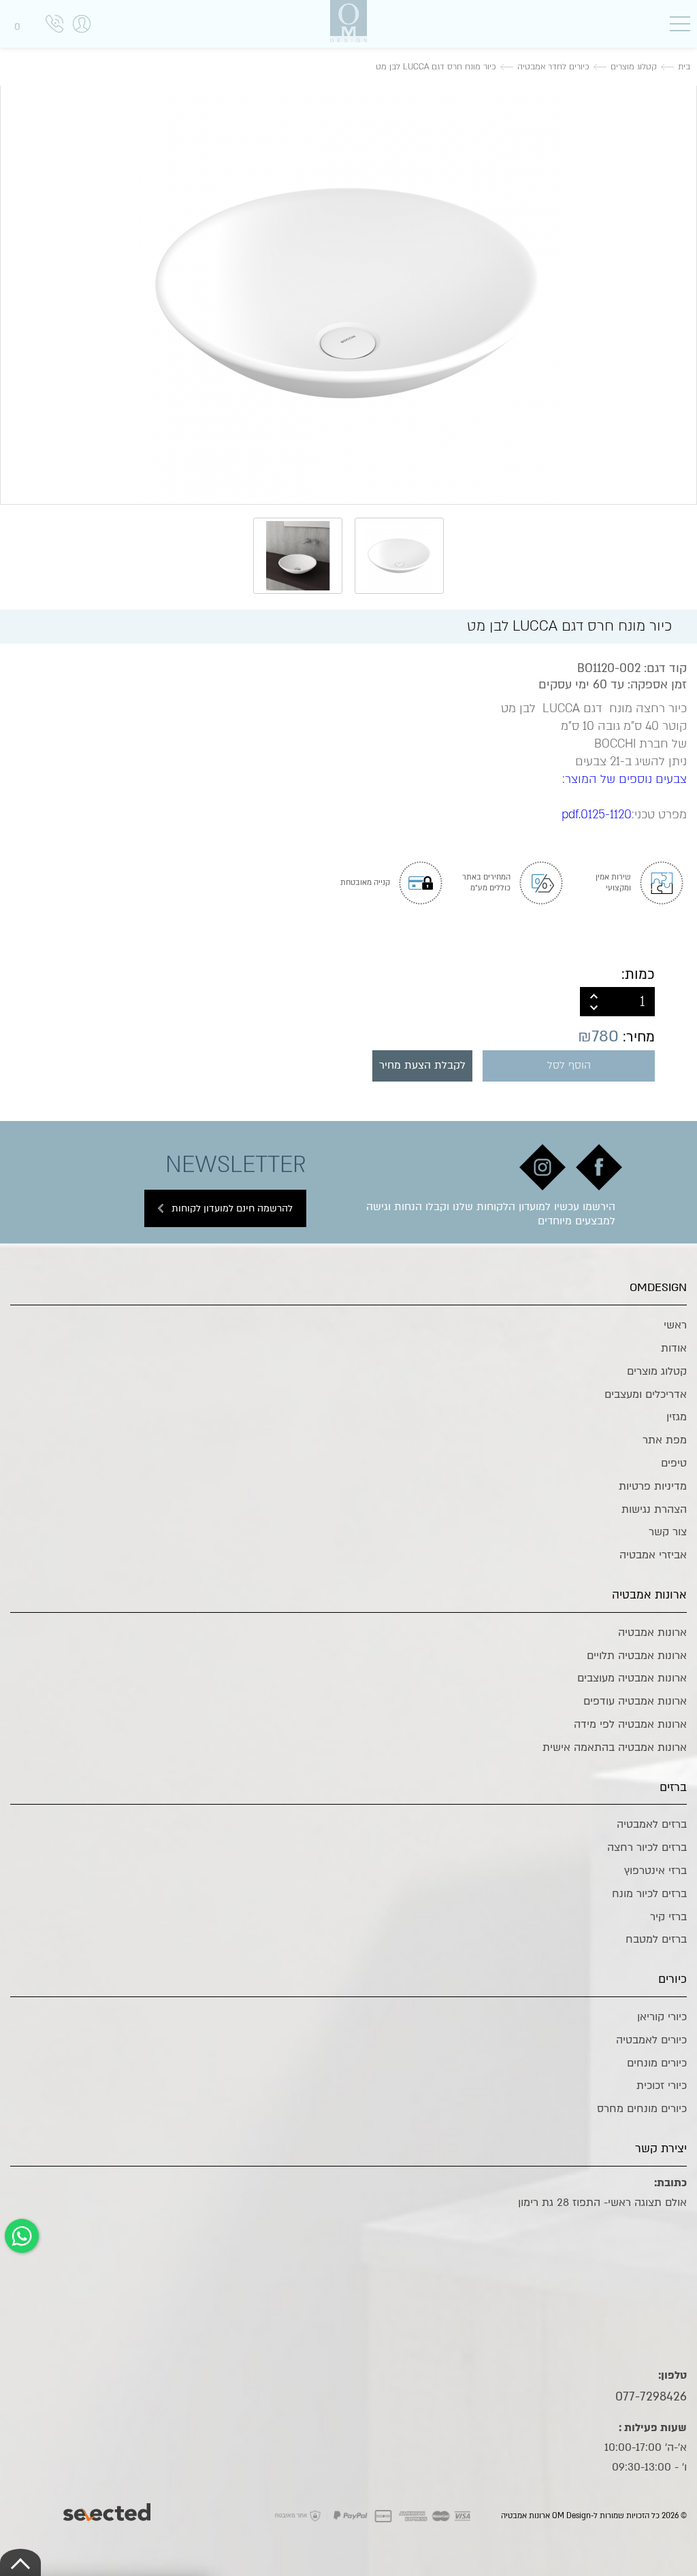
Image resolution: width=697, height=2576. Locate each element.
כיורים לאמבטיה (651, 2040)
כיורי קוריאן (662, 2017)
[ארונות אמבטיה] (348, 21)
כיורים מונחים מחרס (642, 2109)
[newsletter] (599, 1167)
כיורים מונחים (657, 2063)
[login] (82, 38)
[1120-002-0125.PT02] (348, 293)
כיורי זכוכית (662, 2086)
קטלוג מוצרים (657, 1371)
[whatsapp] (22, 2236)
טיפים (674, 1463)
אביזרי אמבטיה (653, 1555)
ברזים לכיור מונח (649, 1894)
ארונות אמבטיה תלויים (637, 1656)
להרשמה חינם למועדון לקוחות (232, 1208)
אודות (674, 1348)
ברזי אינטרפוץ (655, 1871)
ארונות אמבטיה (652, 1633)
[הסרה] (594, 1009)
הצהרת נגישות (654, 1509)
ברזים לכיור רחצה (647, 1847)
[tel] (54, 26)
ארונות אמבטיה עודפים (635, 1701)
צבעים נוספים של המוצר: (625, 779)
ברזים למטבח (656, 1939)
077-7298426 (651, 2396)
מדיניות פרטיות (653, 1486)
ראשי (675, 1325)
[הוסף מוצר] (594, 994)
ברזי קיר (668, 1917)
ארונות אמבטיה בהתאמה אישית (615, 1747)
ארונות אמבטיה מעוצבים (632, 1678)
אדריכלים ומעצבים (646, 1394)
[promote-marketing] (108, 2509)
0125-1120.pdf (597, 815)
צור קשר (668, 1532)
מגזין (677, 1417)
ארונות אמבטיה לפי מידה (630, 1724)
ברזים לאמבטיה (652, 1824)
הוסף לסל (569, 1066)
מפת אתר (665, 1440)
